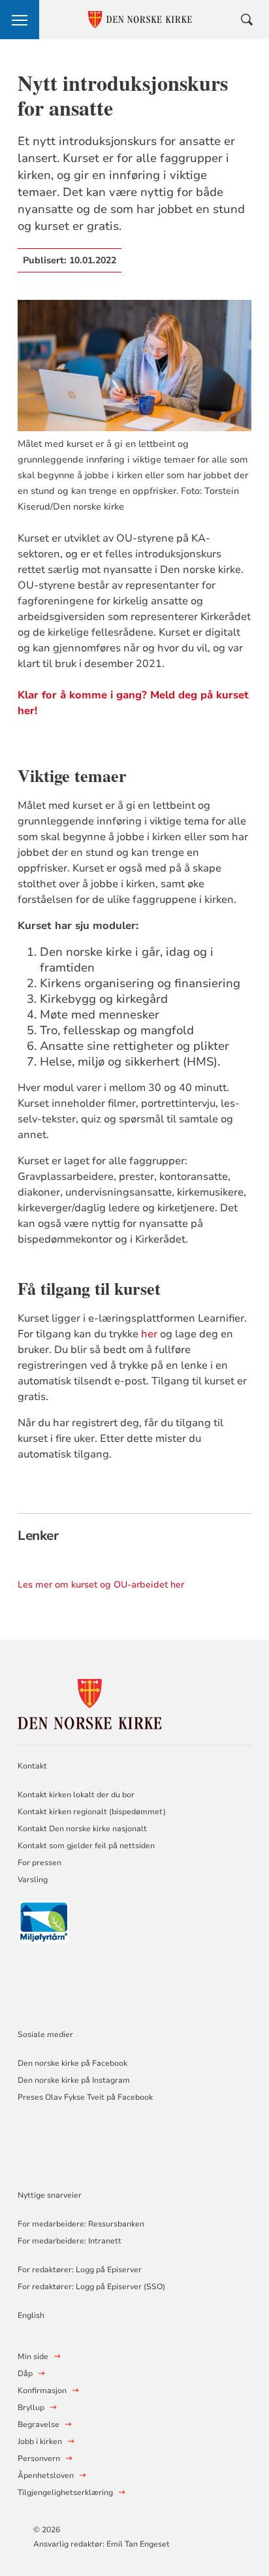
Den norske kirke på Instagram (74, 2080)
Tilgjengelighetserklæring (65, 2492)
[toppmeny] (20, 20)
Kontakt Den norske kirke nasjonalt (82, 1829)
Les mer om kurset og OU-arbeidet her (101, 1585)
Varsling (33, 1880)
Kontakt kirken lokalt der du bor (77, 1795)
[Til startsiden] (89, 1702)
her (149, 1334)
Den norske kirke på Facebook (72, 2063)
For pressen (40, 1863)
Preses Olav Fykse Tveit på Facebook (85, 2097)
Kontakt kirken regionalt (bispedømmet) (92, 1812)
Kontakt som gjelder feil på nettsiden (86, 1846)
